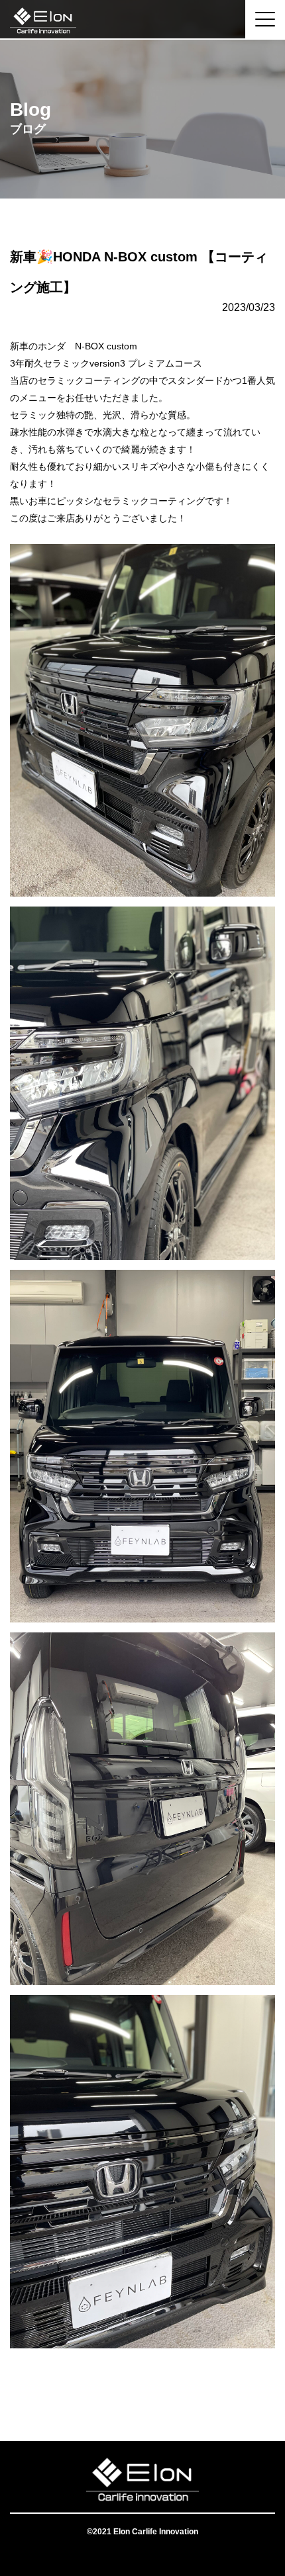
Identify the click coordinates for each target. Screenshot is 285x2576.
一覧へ (142, 2388)
